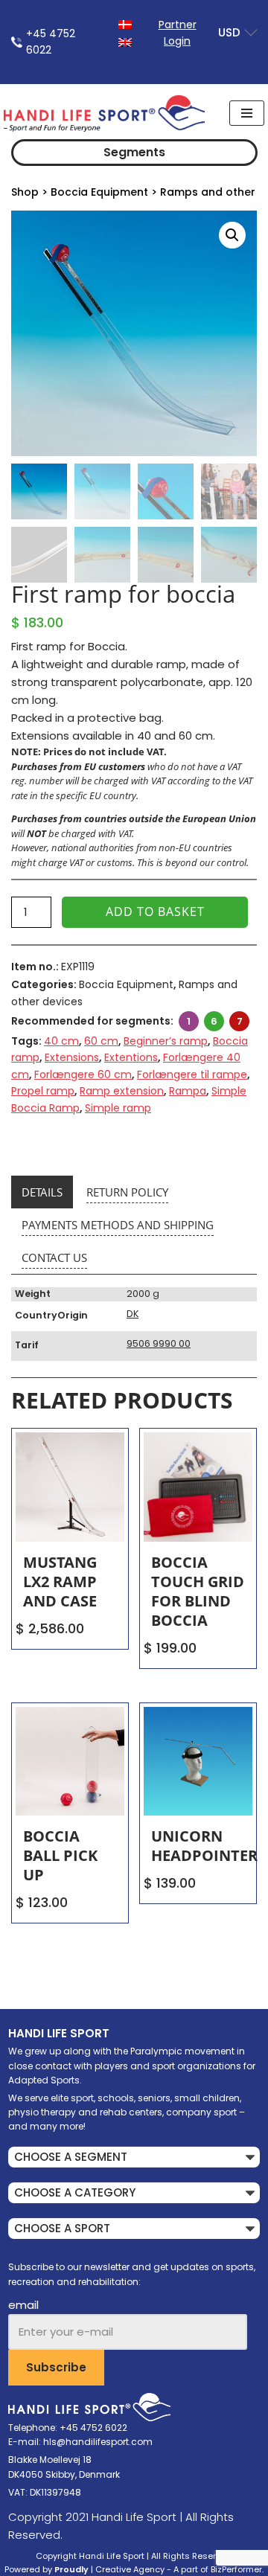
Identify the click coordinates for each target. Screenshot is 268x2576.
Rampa (188, 1091)
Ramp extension (122, 1091)
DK (133, 1314)
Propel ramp (43, 1091)
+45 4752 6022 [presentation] (51, 42)
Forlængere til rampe (192, 1074)
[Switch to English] (125, 41)
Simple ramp (118, 1108)
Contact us (54, 1257)
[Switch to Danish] (125, 23)
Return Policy (127, 1192)
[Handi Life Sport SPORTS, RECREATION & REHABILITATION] (104, 113)
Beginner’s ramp (166, 1041)
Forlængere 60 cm (83, 1074)
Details (42, 1192)
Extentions (131, 1057)
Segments (134, 152)
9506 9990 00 (159, 1343)
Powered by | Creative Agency (84, 2569)
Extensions (72, 1057)
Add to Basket (155, 911)
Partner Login (178, 33)
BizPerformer (236, 2569)
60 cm (101, 1041)
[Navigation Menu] (247, 113)
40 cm (61, 1041)
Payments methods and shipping (118, 1225)
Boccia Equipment (99, 192)
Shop (25, 192)
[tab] (42, 1192)
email (23, 2305)
